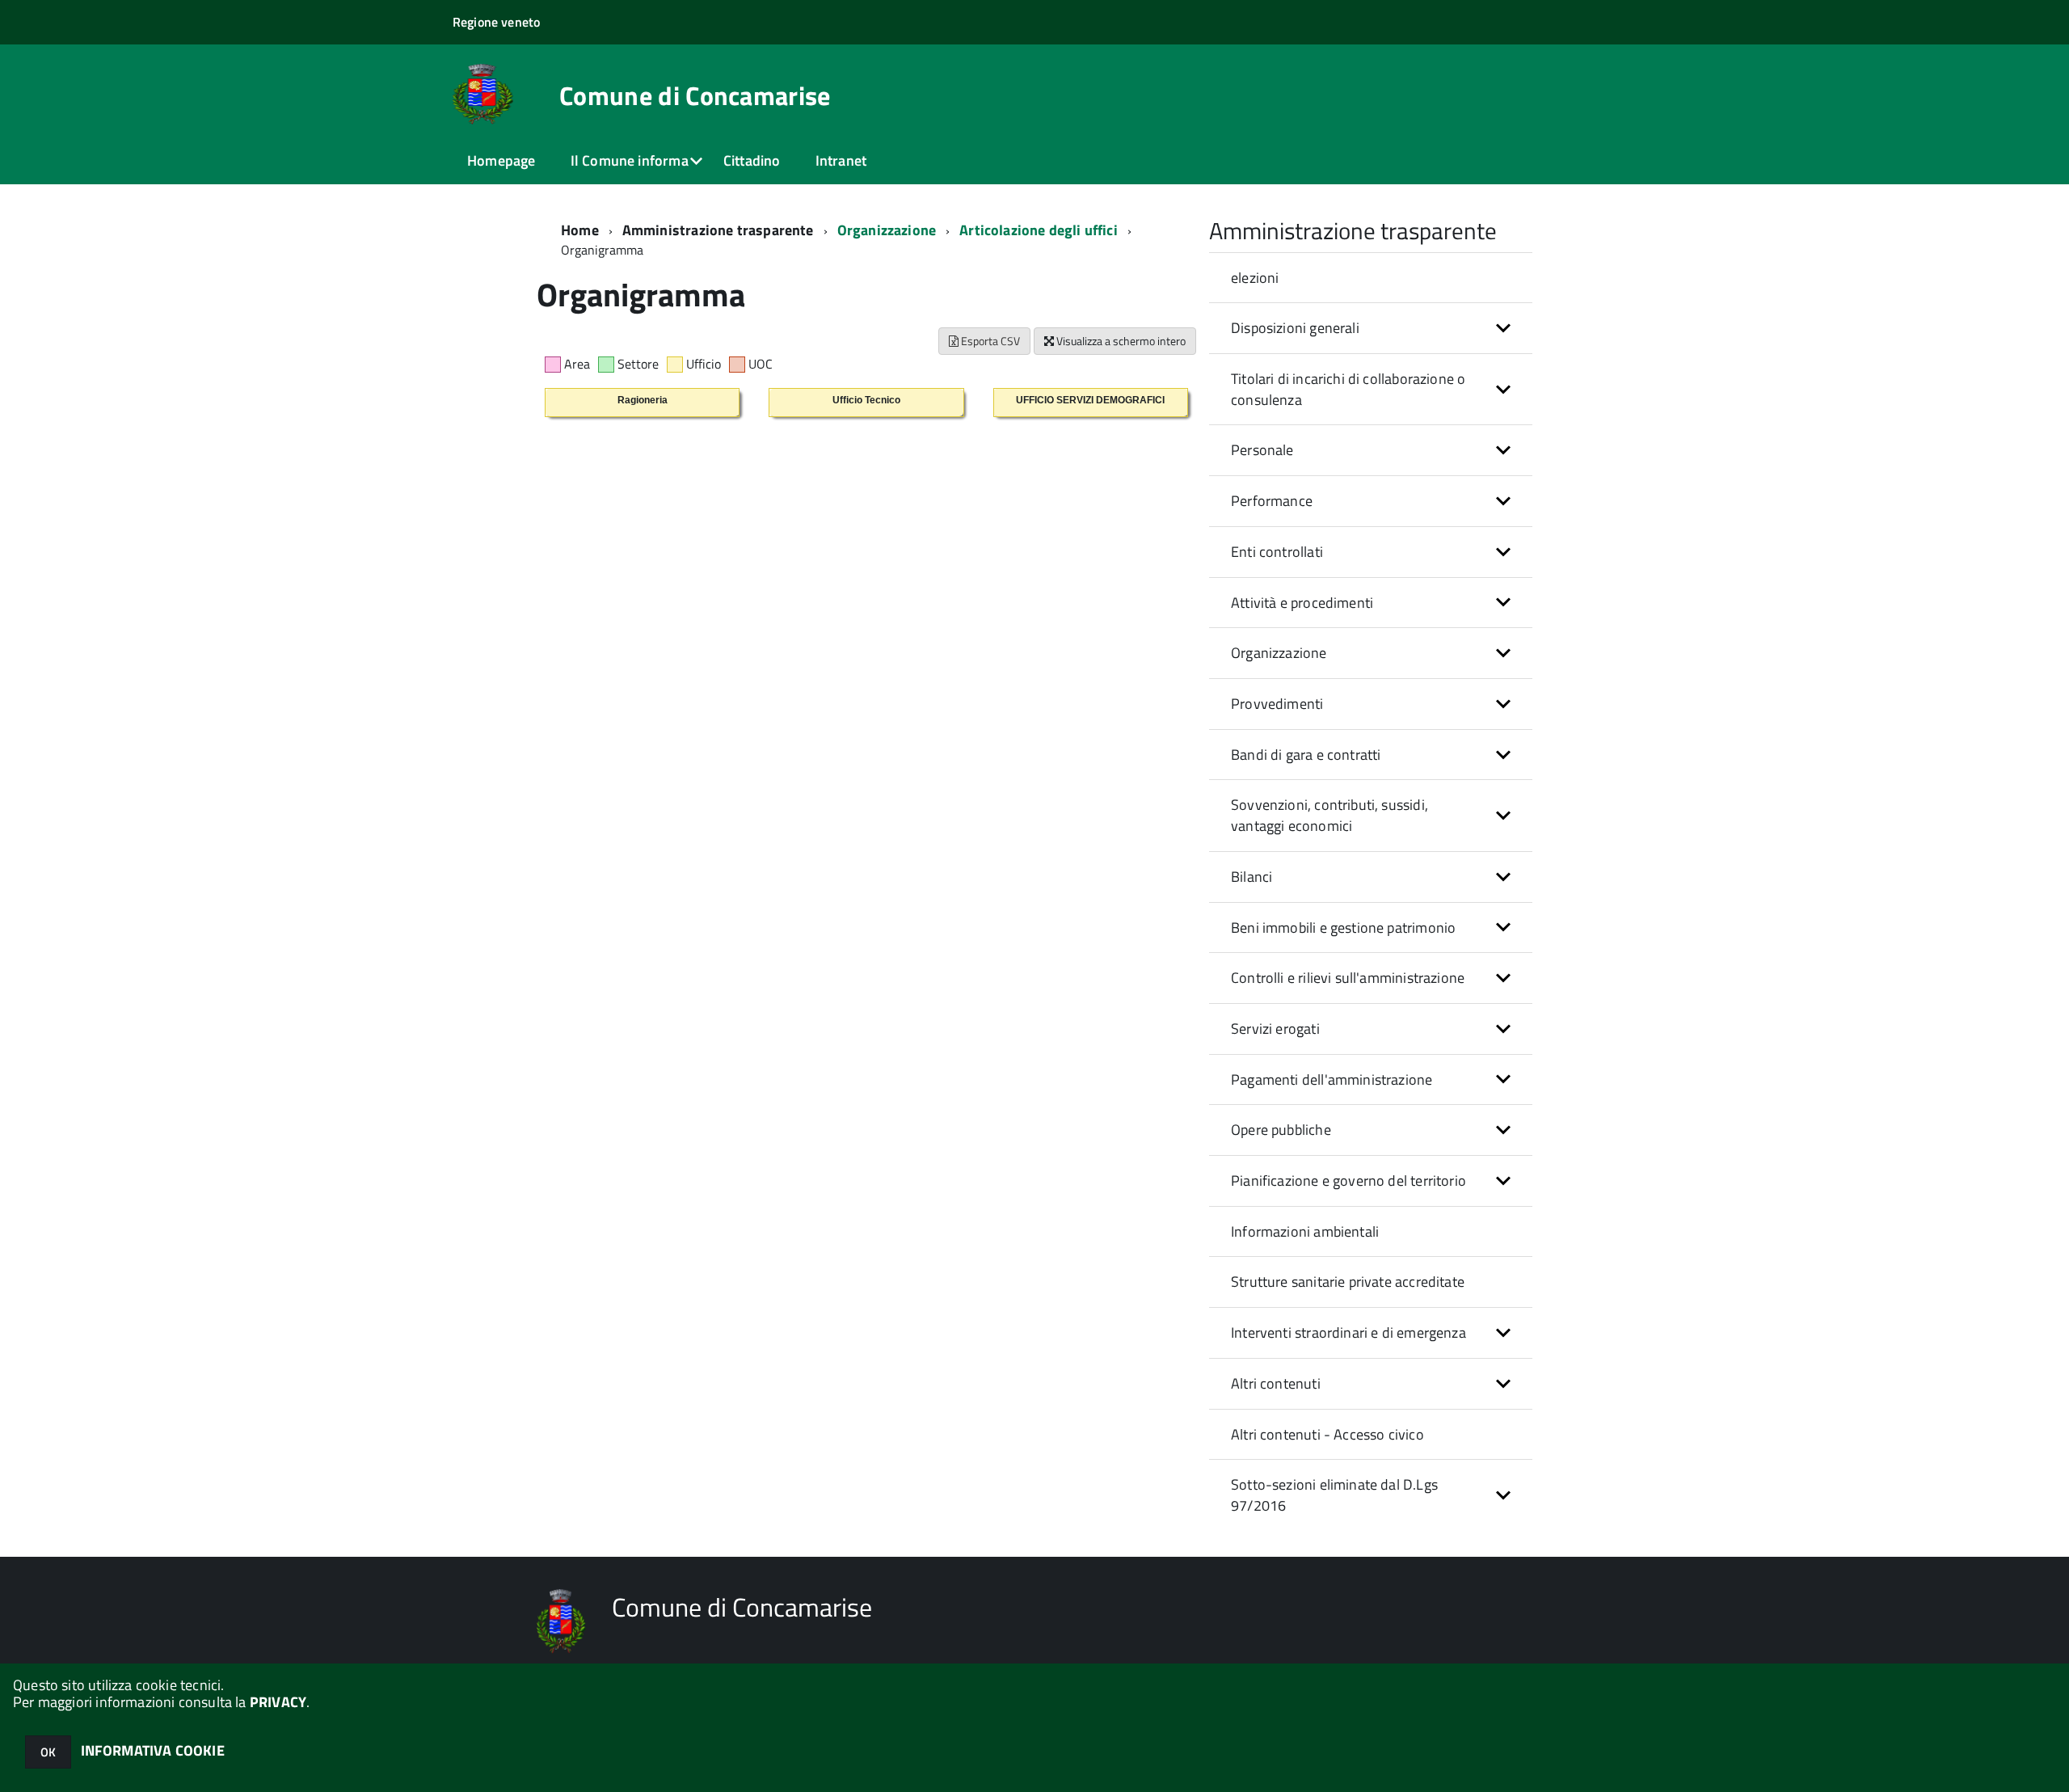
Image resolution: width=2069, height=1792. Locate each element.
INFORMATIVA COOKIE (153, 1750)
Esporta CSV (989, 341)
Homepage (501, 160)
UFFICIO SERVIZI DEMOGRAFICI (1090, 400)
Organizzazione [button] (1279, 653)
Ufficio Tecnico (866, 400)
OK (48, 1752)
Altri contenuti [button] (1276, 1383)
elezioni (1255, 278)
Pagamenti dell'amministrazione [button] (1332, 1079)
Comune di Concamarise (695, 95)
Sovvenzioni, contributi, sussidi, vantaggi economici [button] (1329, 815)
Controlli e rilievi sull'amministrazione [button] (1348, 978)
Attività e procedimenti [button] (1302, 603)
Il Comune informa (630, 160)
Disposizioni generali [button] (1295, 328)
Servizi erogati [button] (1275, 1029)
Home (580, 230)
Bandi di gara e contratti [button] (1306, 755)
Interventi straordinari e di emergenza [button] (1348, 1332)
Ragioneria (643, 400)
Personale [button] (1262, 450)
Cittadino (752, 160)
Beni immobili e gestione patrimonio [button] (1343, 928)
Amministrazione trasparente (718, 230)
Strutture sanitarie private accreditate (1348, 1282)
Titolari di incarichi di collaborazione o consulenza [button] (1348, 389)
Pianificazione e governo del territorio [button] (1348, 1181)
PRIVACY (278, 1702)
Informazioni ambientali (1305, 1231)
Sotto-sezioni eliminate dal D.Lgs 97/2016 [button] (1334, 1495)
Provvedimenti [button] (1277, 704)
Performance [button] (1272, 501)
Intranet (841, 160)
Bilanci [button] (1252, 877)
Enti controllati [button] (1277, 552)
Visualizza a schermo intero (1120, 341)
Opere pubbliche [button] (1281, 1130)
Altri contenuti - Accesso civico (1327, 1434)
